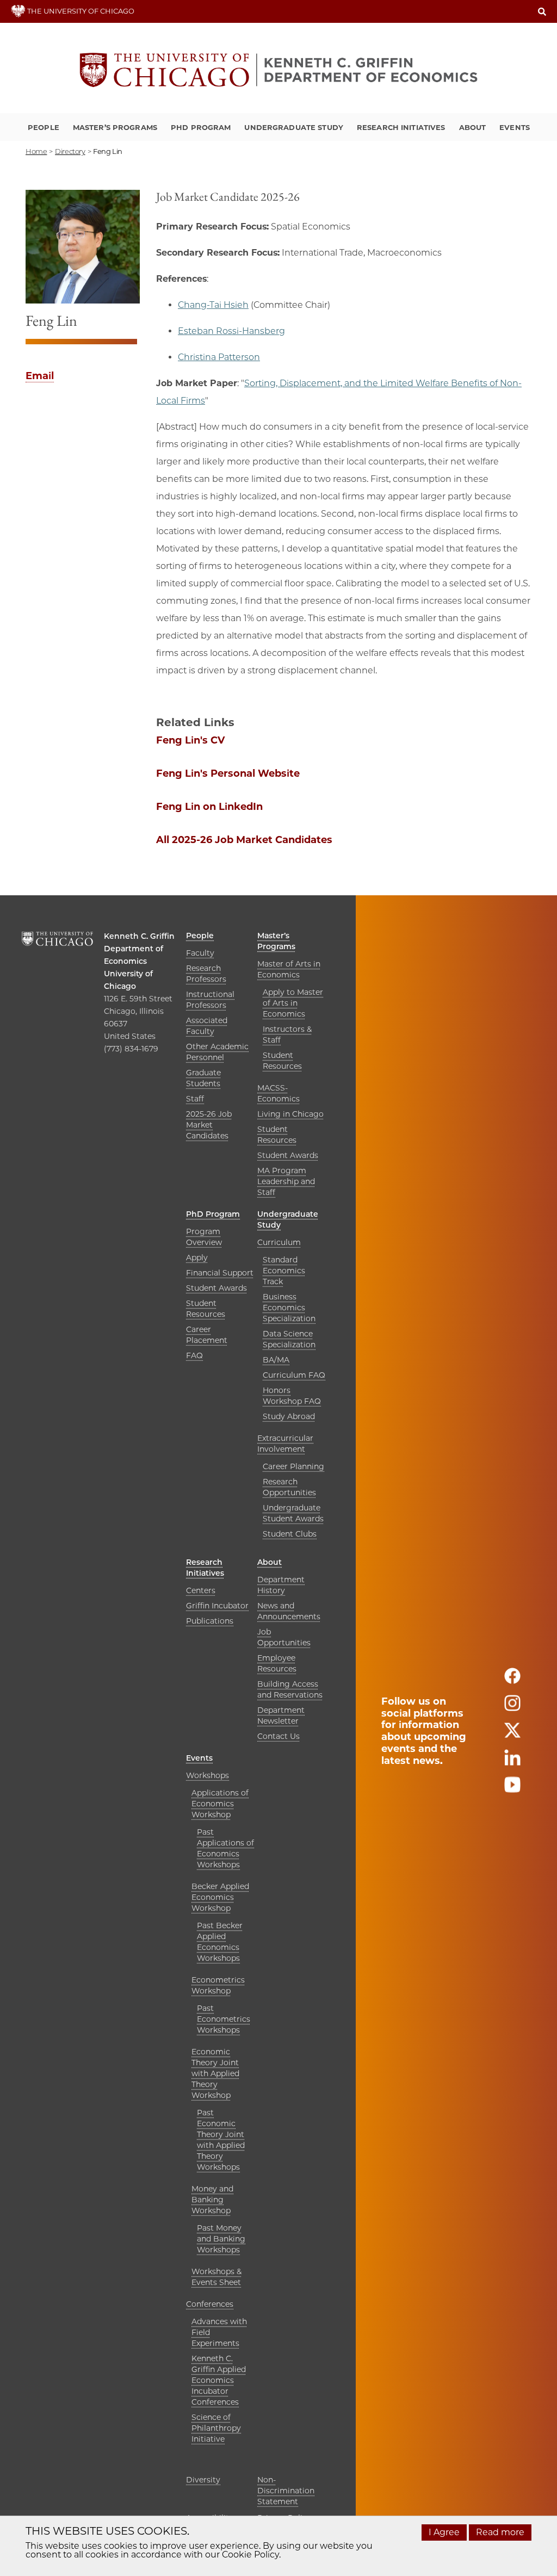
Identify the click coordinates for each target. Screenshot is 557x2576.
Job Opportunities (284, 1637)
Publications (210, 1621)
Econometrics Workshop (218, 1985)
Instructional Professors (210, 1000)
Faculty (200, 953)
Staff (195, 1099)
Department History (281, 1585)
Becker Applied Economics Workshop (220, 1897)
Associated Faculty (207, 1026)
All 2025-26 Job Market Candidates (244, 840)
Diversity (203, 2480)
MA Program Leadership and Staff (286, 1181)
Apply (197, 1258)
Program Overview (204, 1237)
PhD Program (201, 127)
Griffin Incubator (217, 1606)
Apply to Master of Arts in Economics (293, 1003)
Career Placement (207, 1335)
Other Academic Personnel (217, 1052)
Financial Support (220, 1273)
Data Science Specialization (289, 1339)
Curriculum (279, 1242)
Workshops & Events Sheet (216, 2277)
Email (40, 376)
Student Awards (288, 1155)
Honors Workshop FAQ (292, 1396)
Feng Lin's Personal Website (228, 773)
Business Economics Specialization (289, 1308)
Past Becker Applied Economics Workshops (220, 1942)
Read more (500, 2532)
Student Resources (282, 1061)
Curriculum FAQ (294, 1375)
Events (515, 127)
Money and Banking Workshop (212, 2200)
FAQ (194, 1355)
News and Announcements (289, 1611)
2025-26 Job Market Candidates (209, 1125)
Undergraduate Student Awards (293, 1513)
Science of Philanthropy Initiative (216, 2428)
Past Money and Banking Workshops (221, 2239)
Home (36, 151)
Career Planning (293, 1466)
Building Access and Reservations (290, 1689)
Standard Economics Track (284, 1271)
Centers (201, 1590)
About (473, 127)
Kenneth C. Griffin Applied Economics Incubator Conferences (219, 2380)
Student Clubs (290, 1534)
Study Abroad (289, 1416)
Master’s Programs (115, 127)
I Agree (444, 2532)
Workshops (208, 1775)
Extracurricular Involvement (285, 1444)
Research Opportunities (289, 1487)
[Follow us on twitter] (512, 1735)
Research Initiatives (401, 127)
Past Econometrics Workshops (224, 2019)
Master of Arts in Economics (289, 969)
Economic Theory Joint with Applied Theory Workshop (215, 2073)
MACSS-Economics (278, 1093)
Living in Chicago (290, 1114)
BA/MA (276, 1360)
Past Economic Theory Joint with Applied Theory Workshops (221, 2140)
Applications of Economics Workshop (220, 1804)
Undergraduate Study (293, 127)
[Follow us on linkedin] (512, 1762)
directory (70, 151)
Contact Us (278, 1736)
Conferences (210, 2304)
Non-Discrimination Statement (286, 2491)
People (44, 127)
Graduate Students (203, 1078)
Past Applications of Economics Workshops (225, 1848)
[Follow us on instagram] (512, 1708)
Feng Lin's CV (190, 740)
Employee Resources (277, 1663)
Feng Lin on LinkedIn (209, 807)
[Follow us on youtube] (512, 1789)
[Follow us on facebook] (512, 1680)
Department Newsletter (281, 1716)
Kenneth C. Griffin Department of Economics (139, 949)
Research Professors (206, 974)
